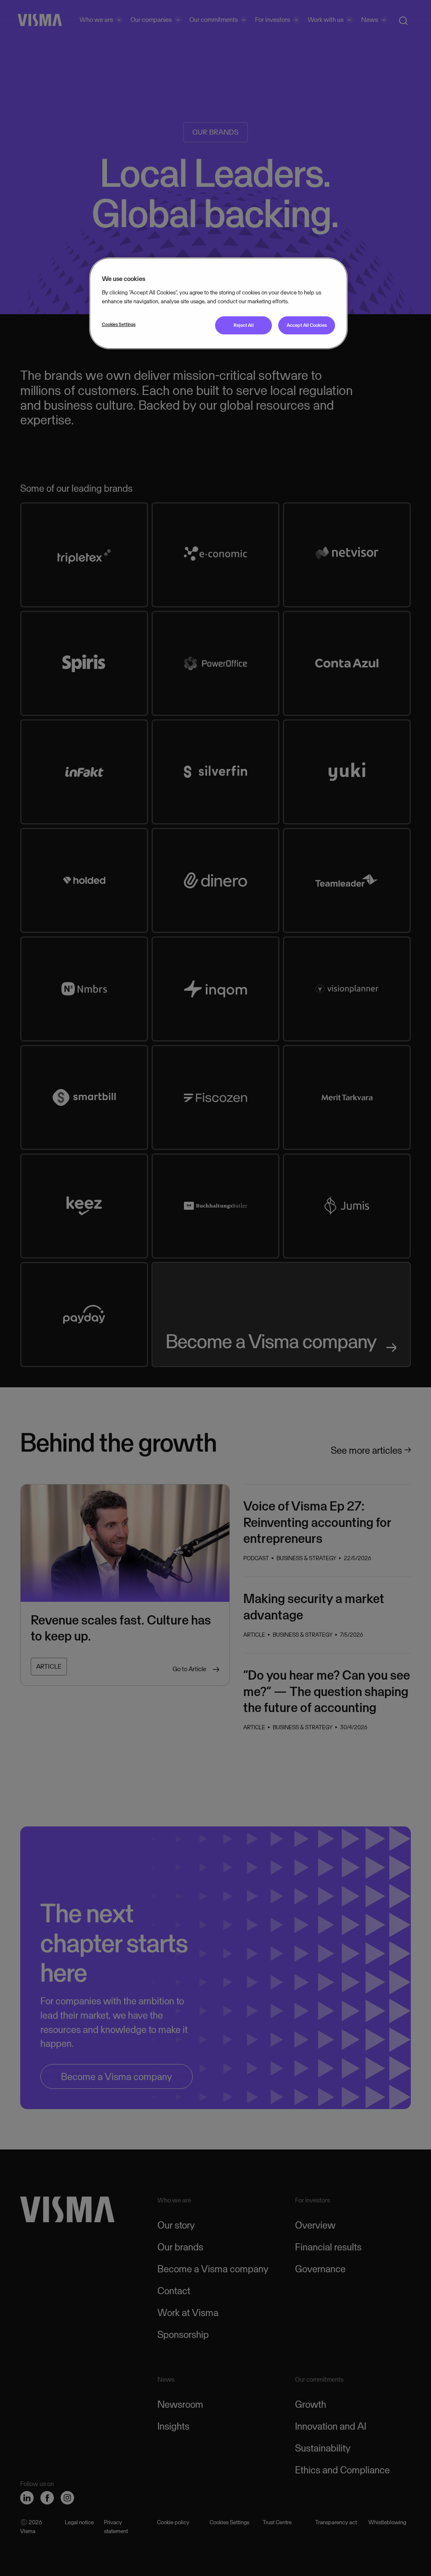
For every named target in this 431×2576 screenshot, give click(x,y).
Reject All (244, 325)
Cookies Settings (119, 324)
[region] (218, 303)
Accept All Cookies (307, 325)
